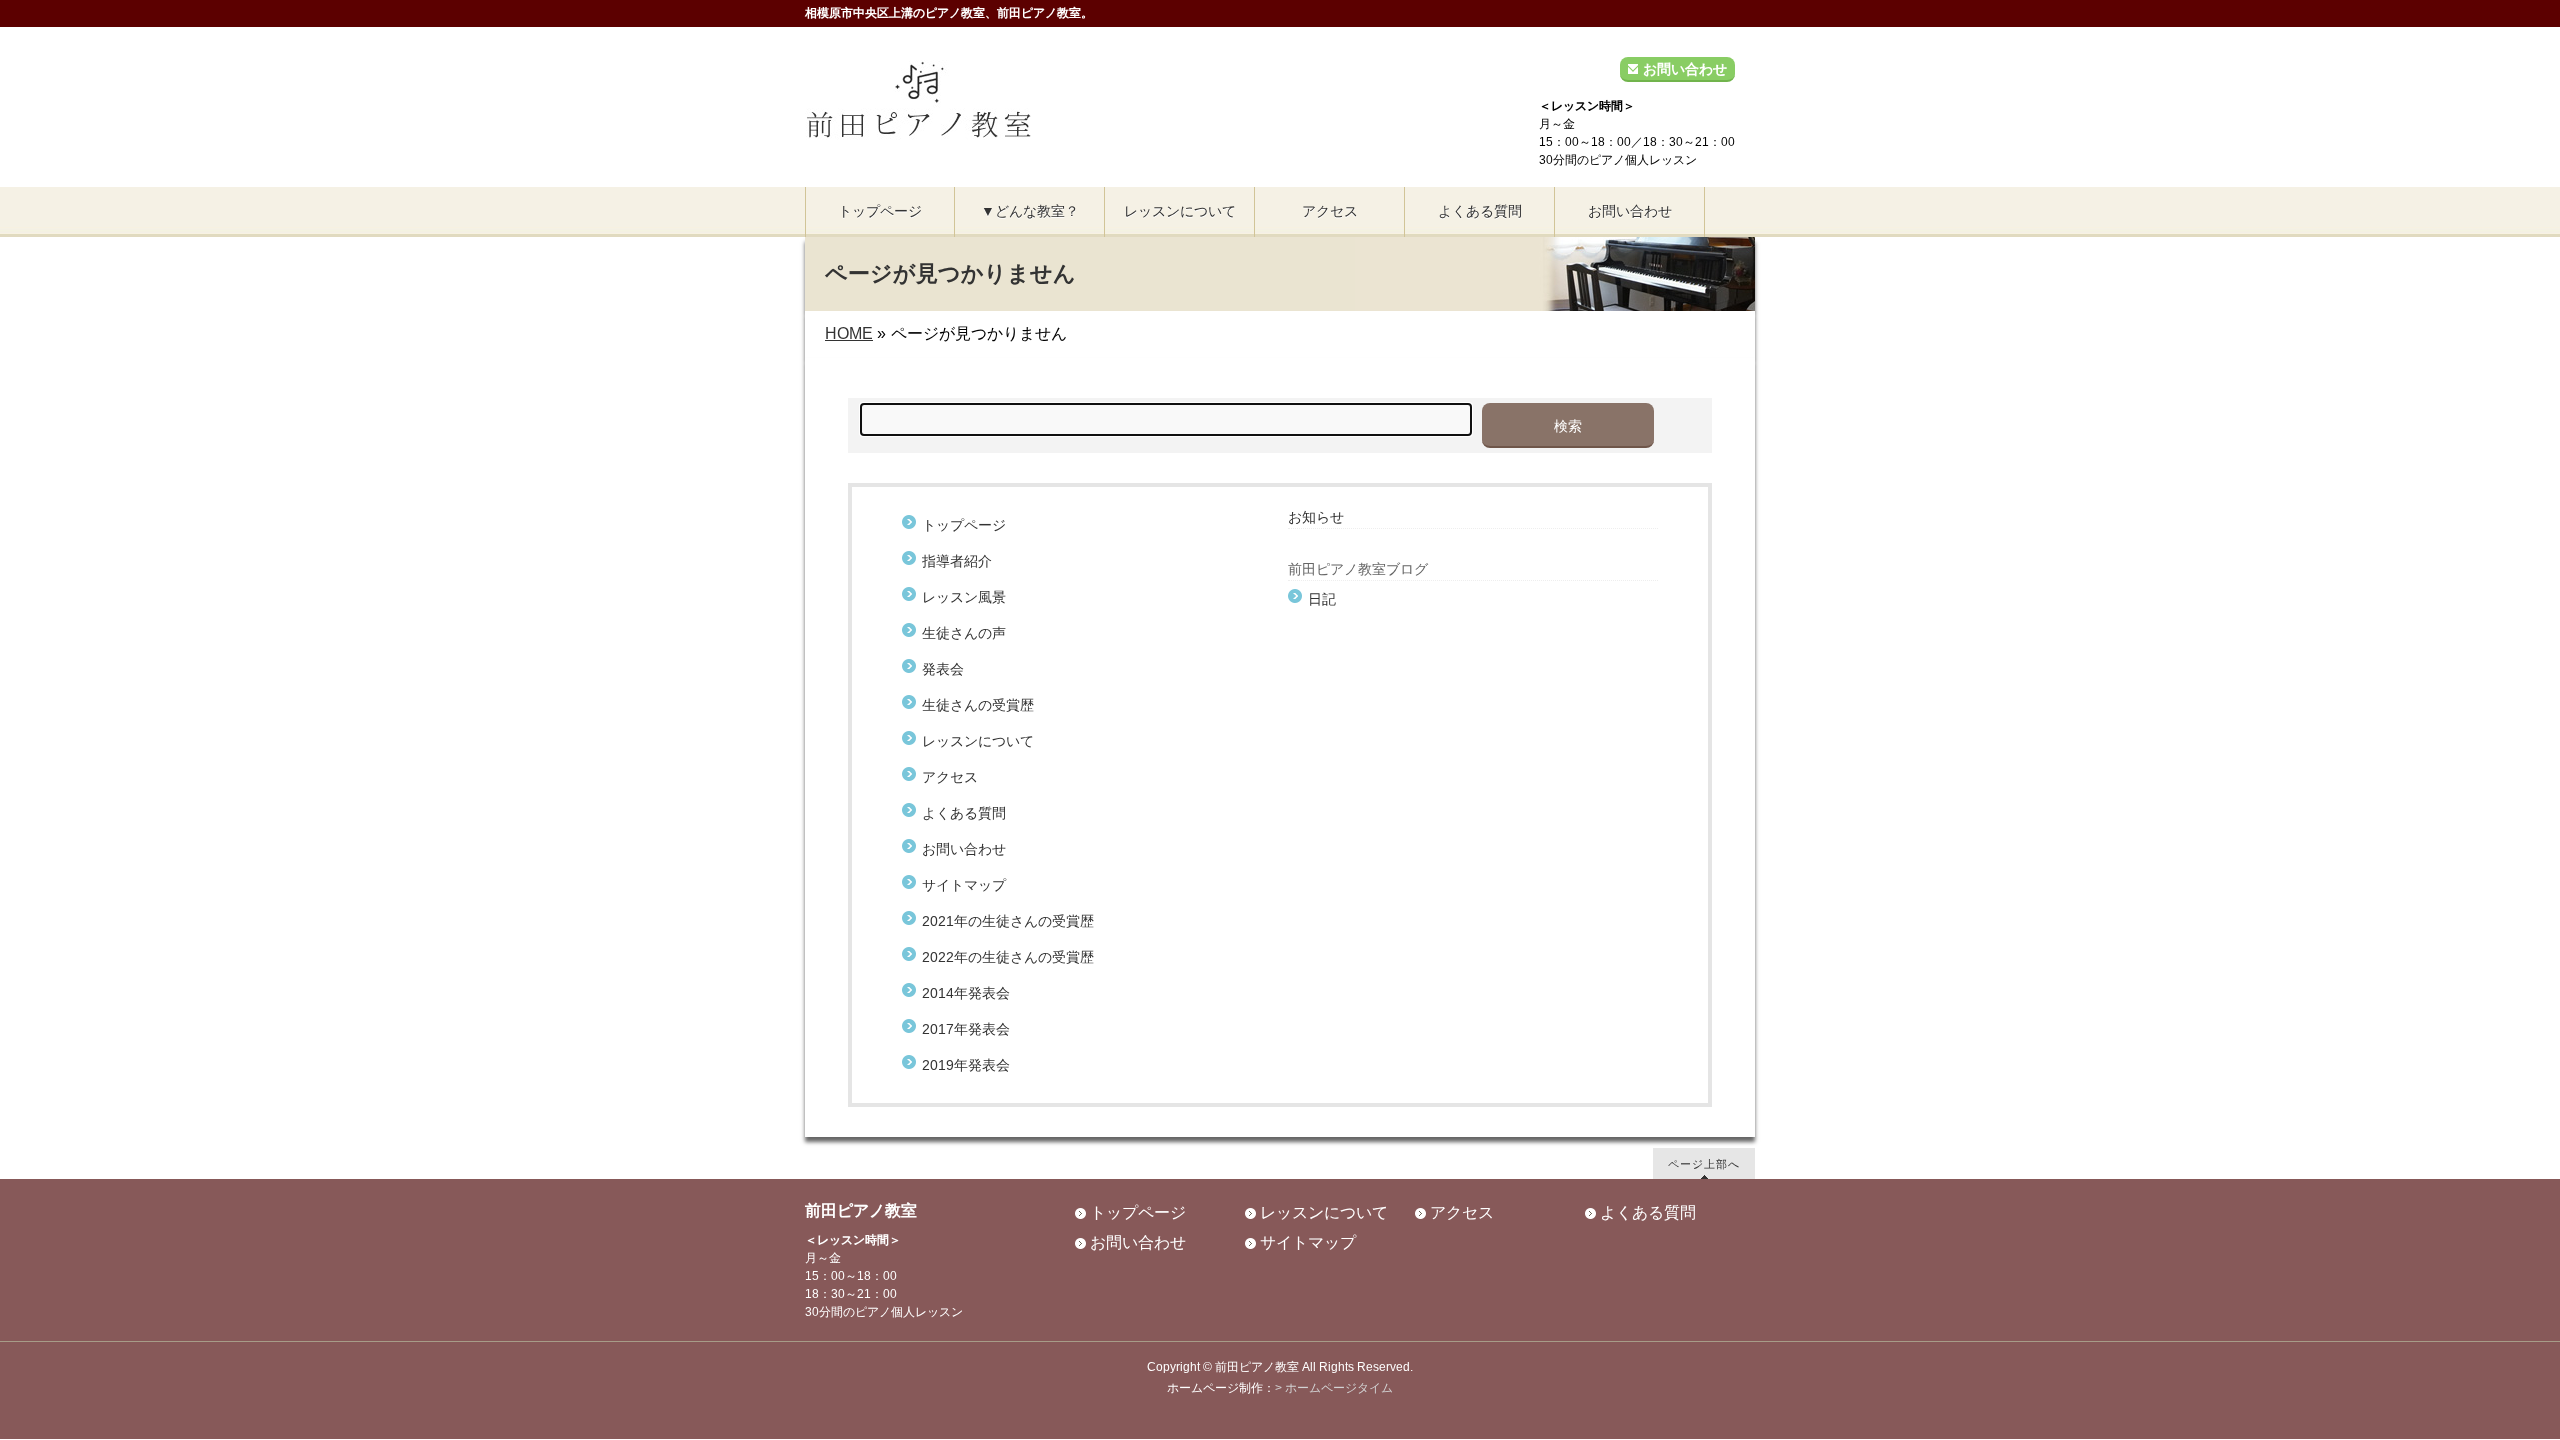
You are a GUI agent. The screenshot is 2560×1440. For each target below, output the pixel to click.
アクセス (950, 777)
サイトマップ (964, 885)
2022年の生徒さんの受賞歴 (1008, 957)
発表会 (943, 669)
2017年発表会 (966, 1029)
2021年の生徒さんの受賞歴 (1008, 921)
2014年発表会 (966, 993)
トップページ (964, 525)
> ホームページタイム (1334, 1388)
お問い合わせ (1685, 69)
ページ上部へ (1704, 1163)
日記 (1322, 599)
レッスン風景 (964, 597)
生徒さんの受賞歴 (978, 705)
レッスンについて (978, 741)
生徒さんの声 (971, 633)
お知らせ (1316, 517)
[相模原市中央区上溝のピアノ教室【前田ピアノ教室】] (918, 117)
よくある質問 (964, 813)
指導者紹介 (957, 561)
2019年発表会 (966, 1065)
